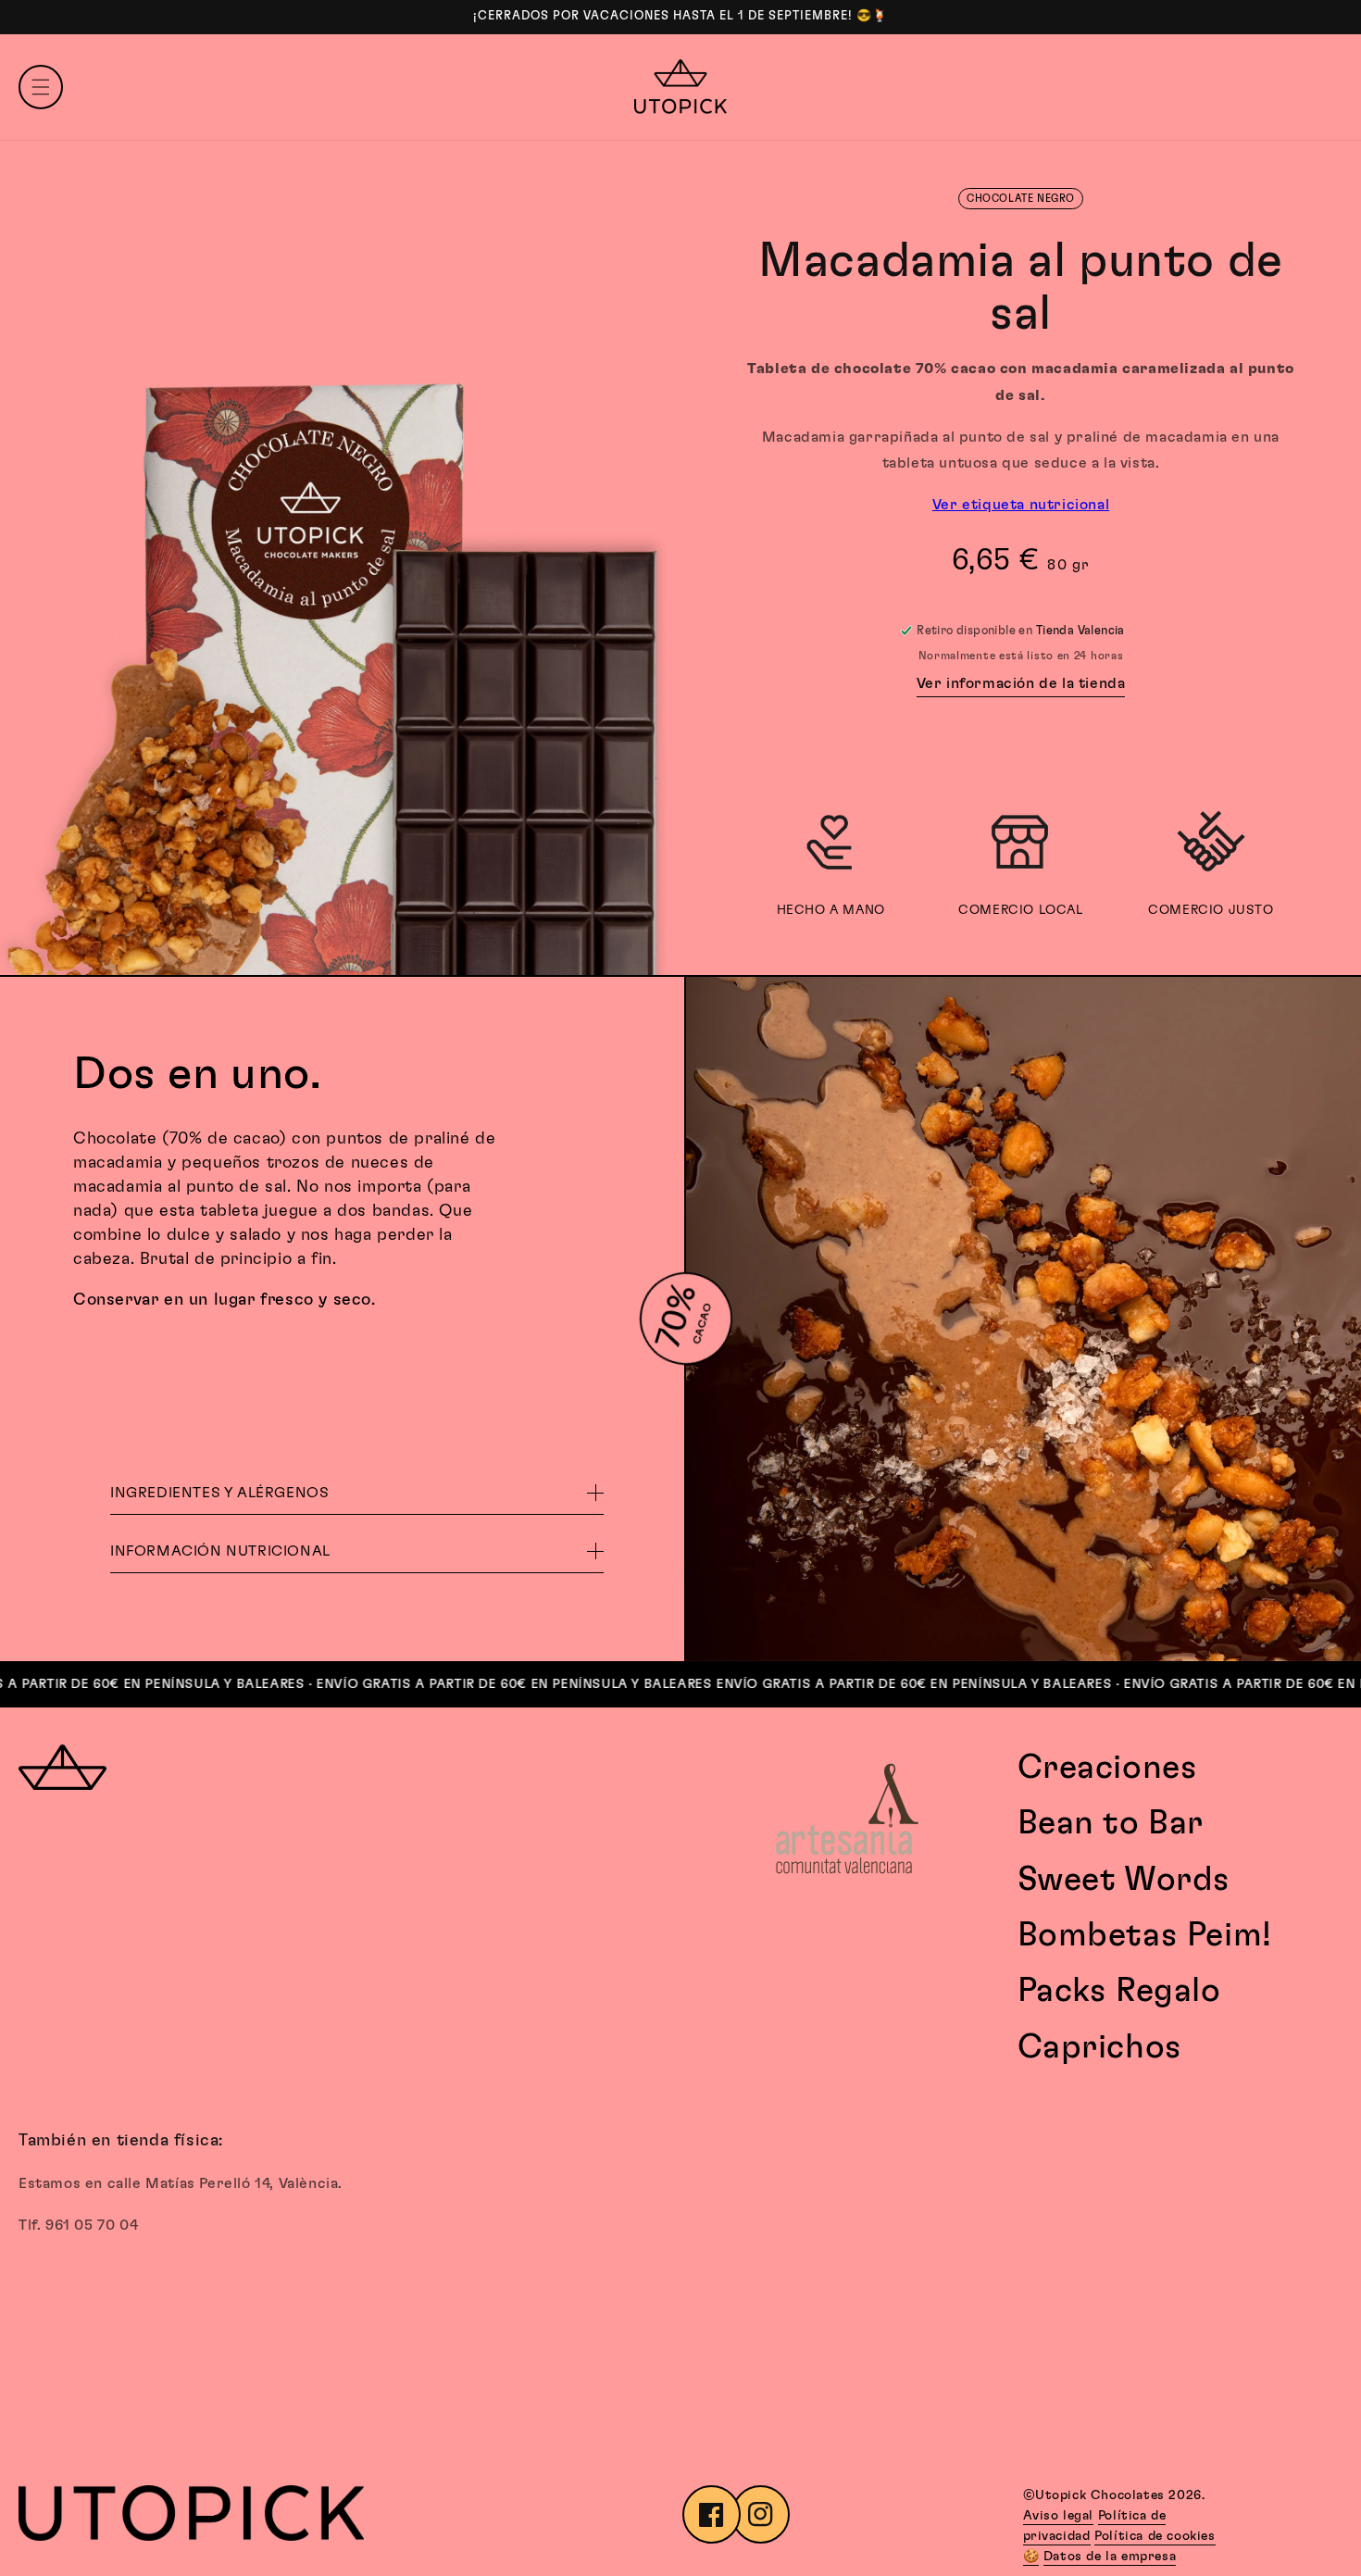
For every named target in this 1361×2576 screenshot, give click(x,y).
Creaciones (1108, 1768)
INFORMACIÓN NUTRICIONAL (220, 1551)
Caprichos (1100, 2047)
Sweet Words (1124, 1880)
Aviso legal (1059, 2516)
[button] (41, 87)
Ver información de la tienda (1021, 683)
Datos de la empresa (1110, 2557)
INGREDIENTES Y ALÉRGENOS (219, 1493)
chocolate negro (1021, 199)
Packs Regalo (1119, 1991)
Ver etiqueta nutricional (1021, 505)
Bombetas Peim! (1145, 1935)
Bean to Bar (1111, 1823)
